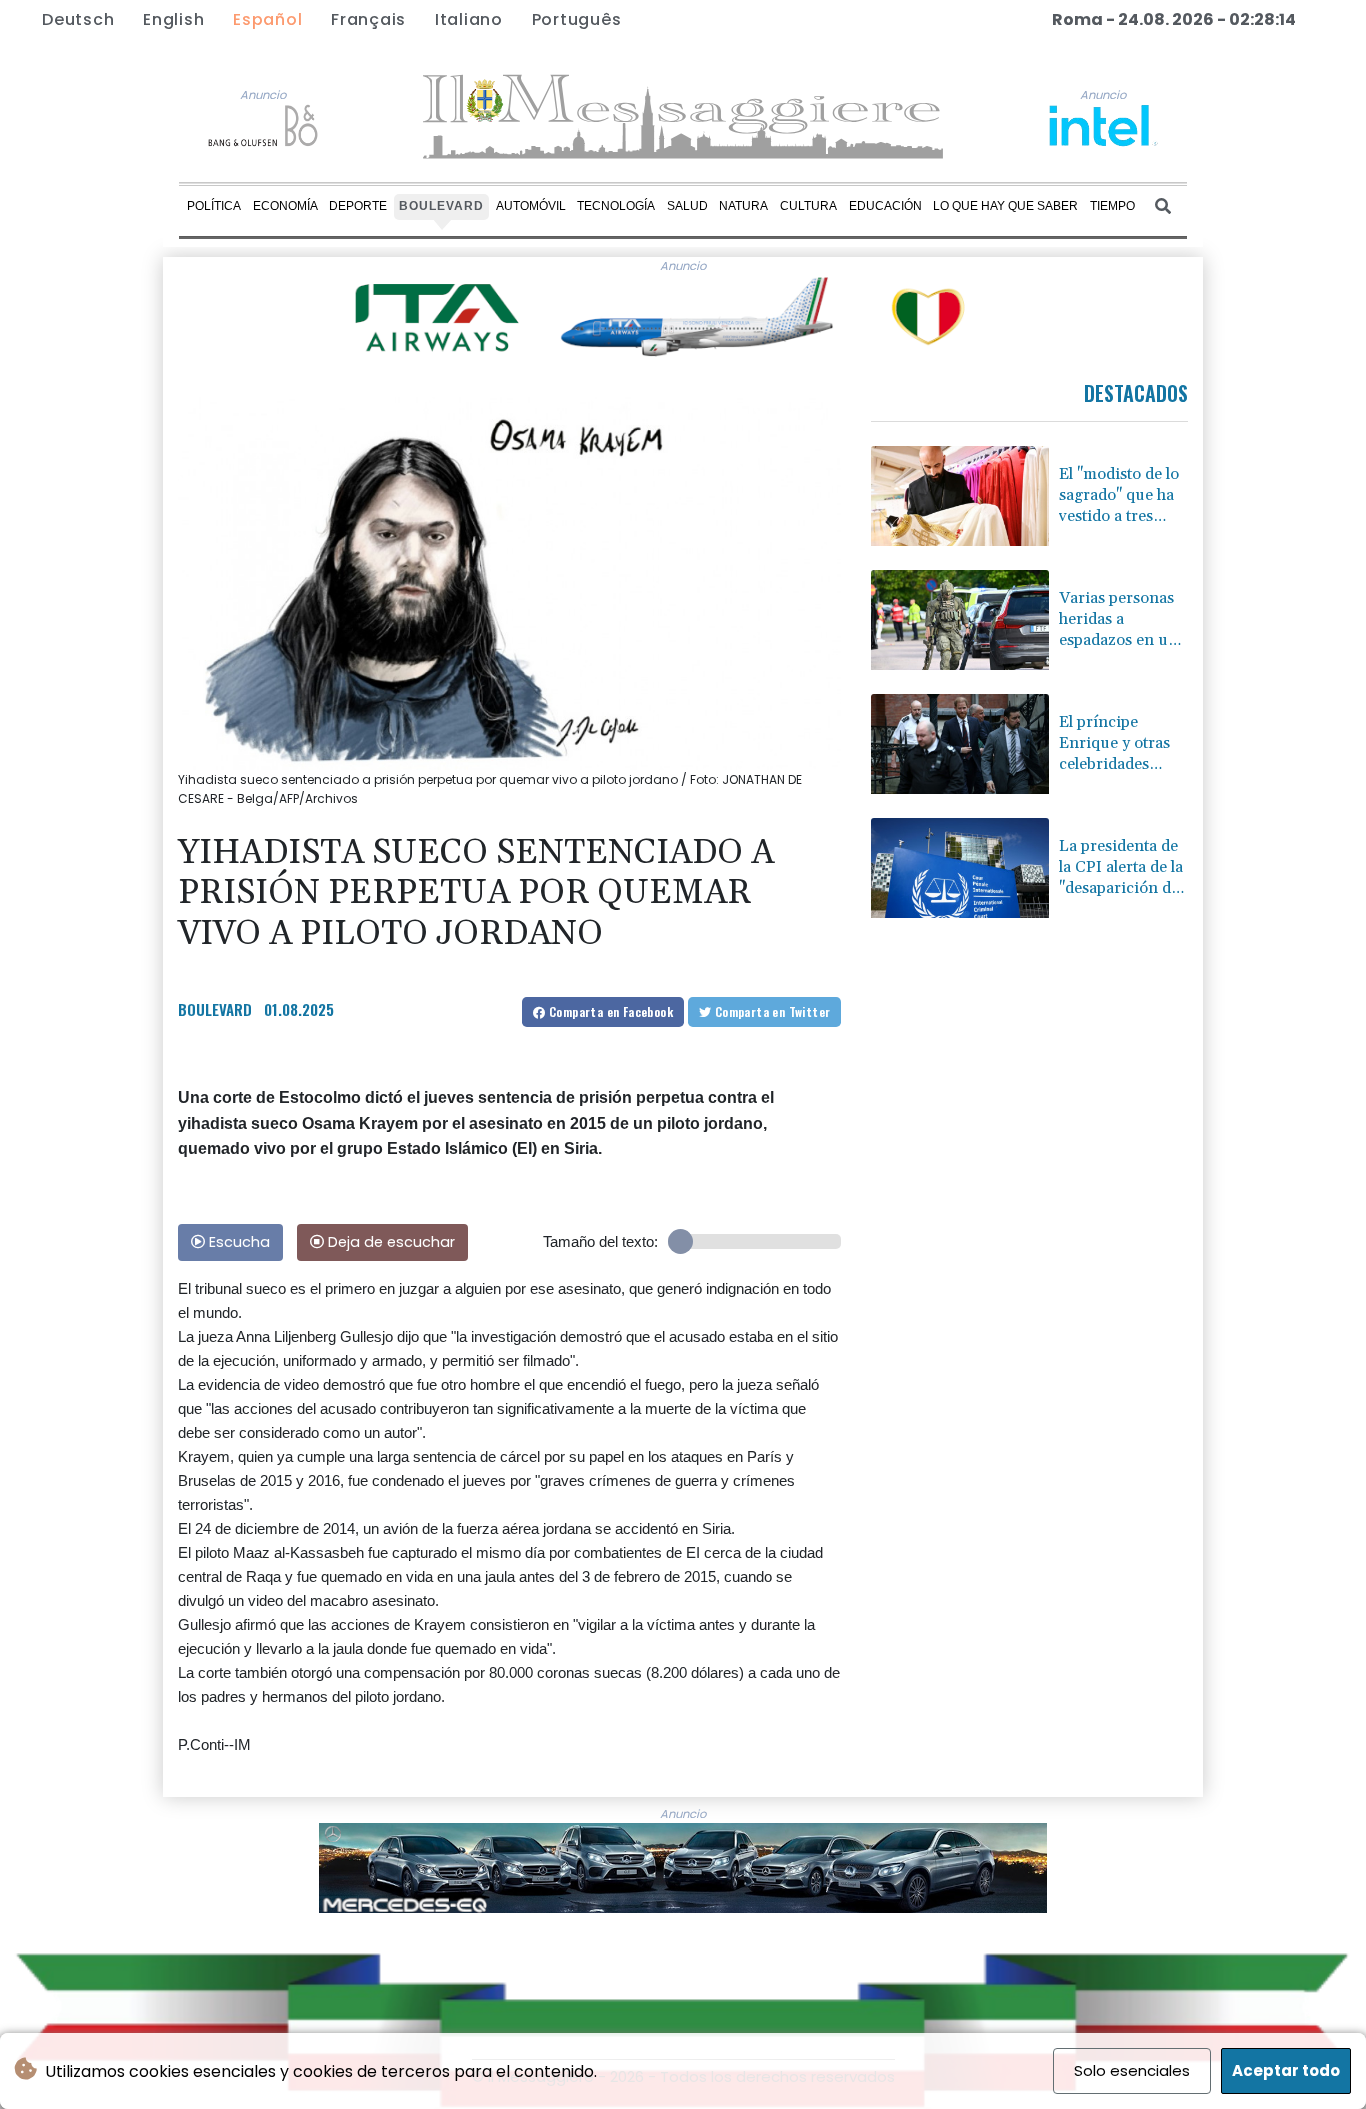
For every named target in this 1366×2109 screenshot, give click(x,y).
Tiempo (1112, 206)
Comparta (609, 1011)
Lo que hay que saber (1005, 206)
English (173, 19)
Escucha (237, 1242)
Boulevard (441, 206)
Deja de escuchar (389, 1242)
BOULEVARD (215, 1009)
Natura (743, 206)
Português (577, 19)
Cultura (808, 206)
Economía (285, 206)
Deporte (358, 206)
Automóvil (531, 206)
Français (368, 19)
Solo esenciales (1132, 2070)
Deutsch (78, 19)
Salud (687, 206)
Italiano (469, 19)
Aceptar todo (1286, 2070)
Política (214, 206)
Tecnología (616, 206)
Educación (885, 206)
